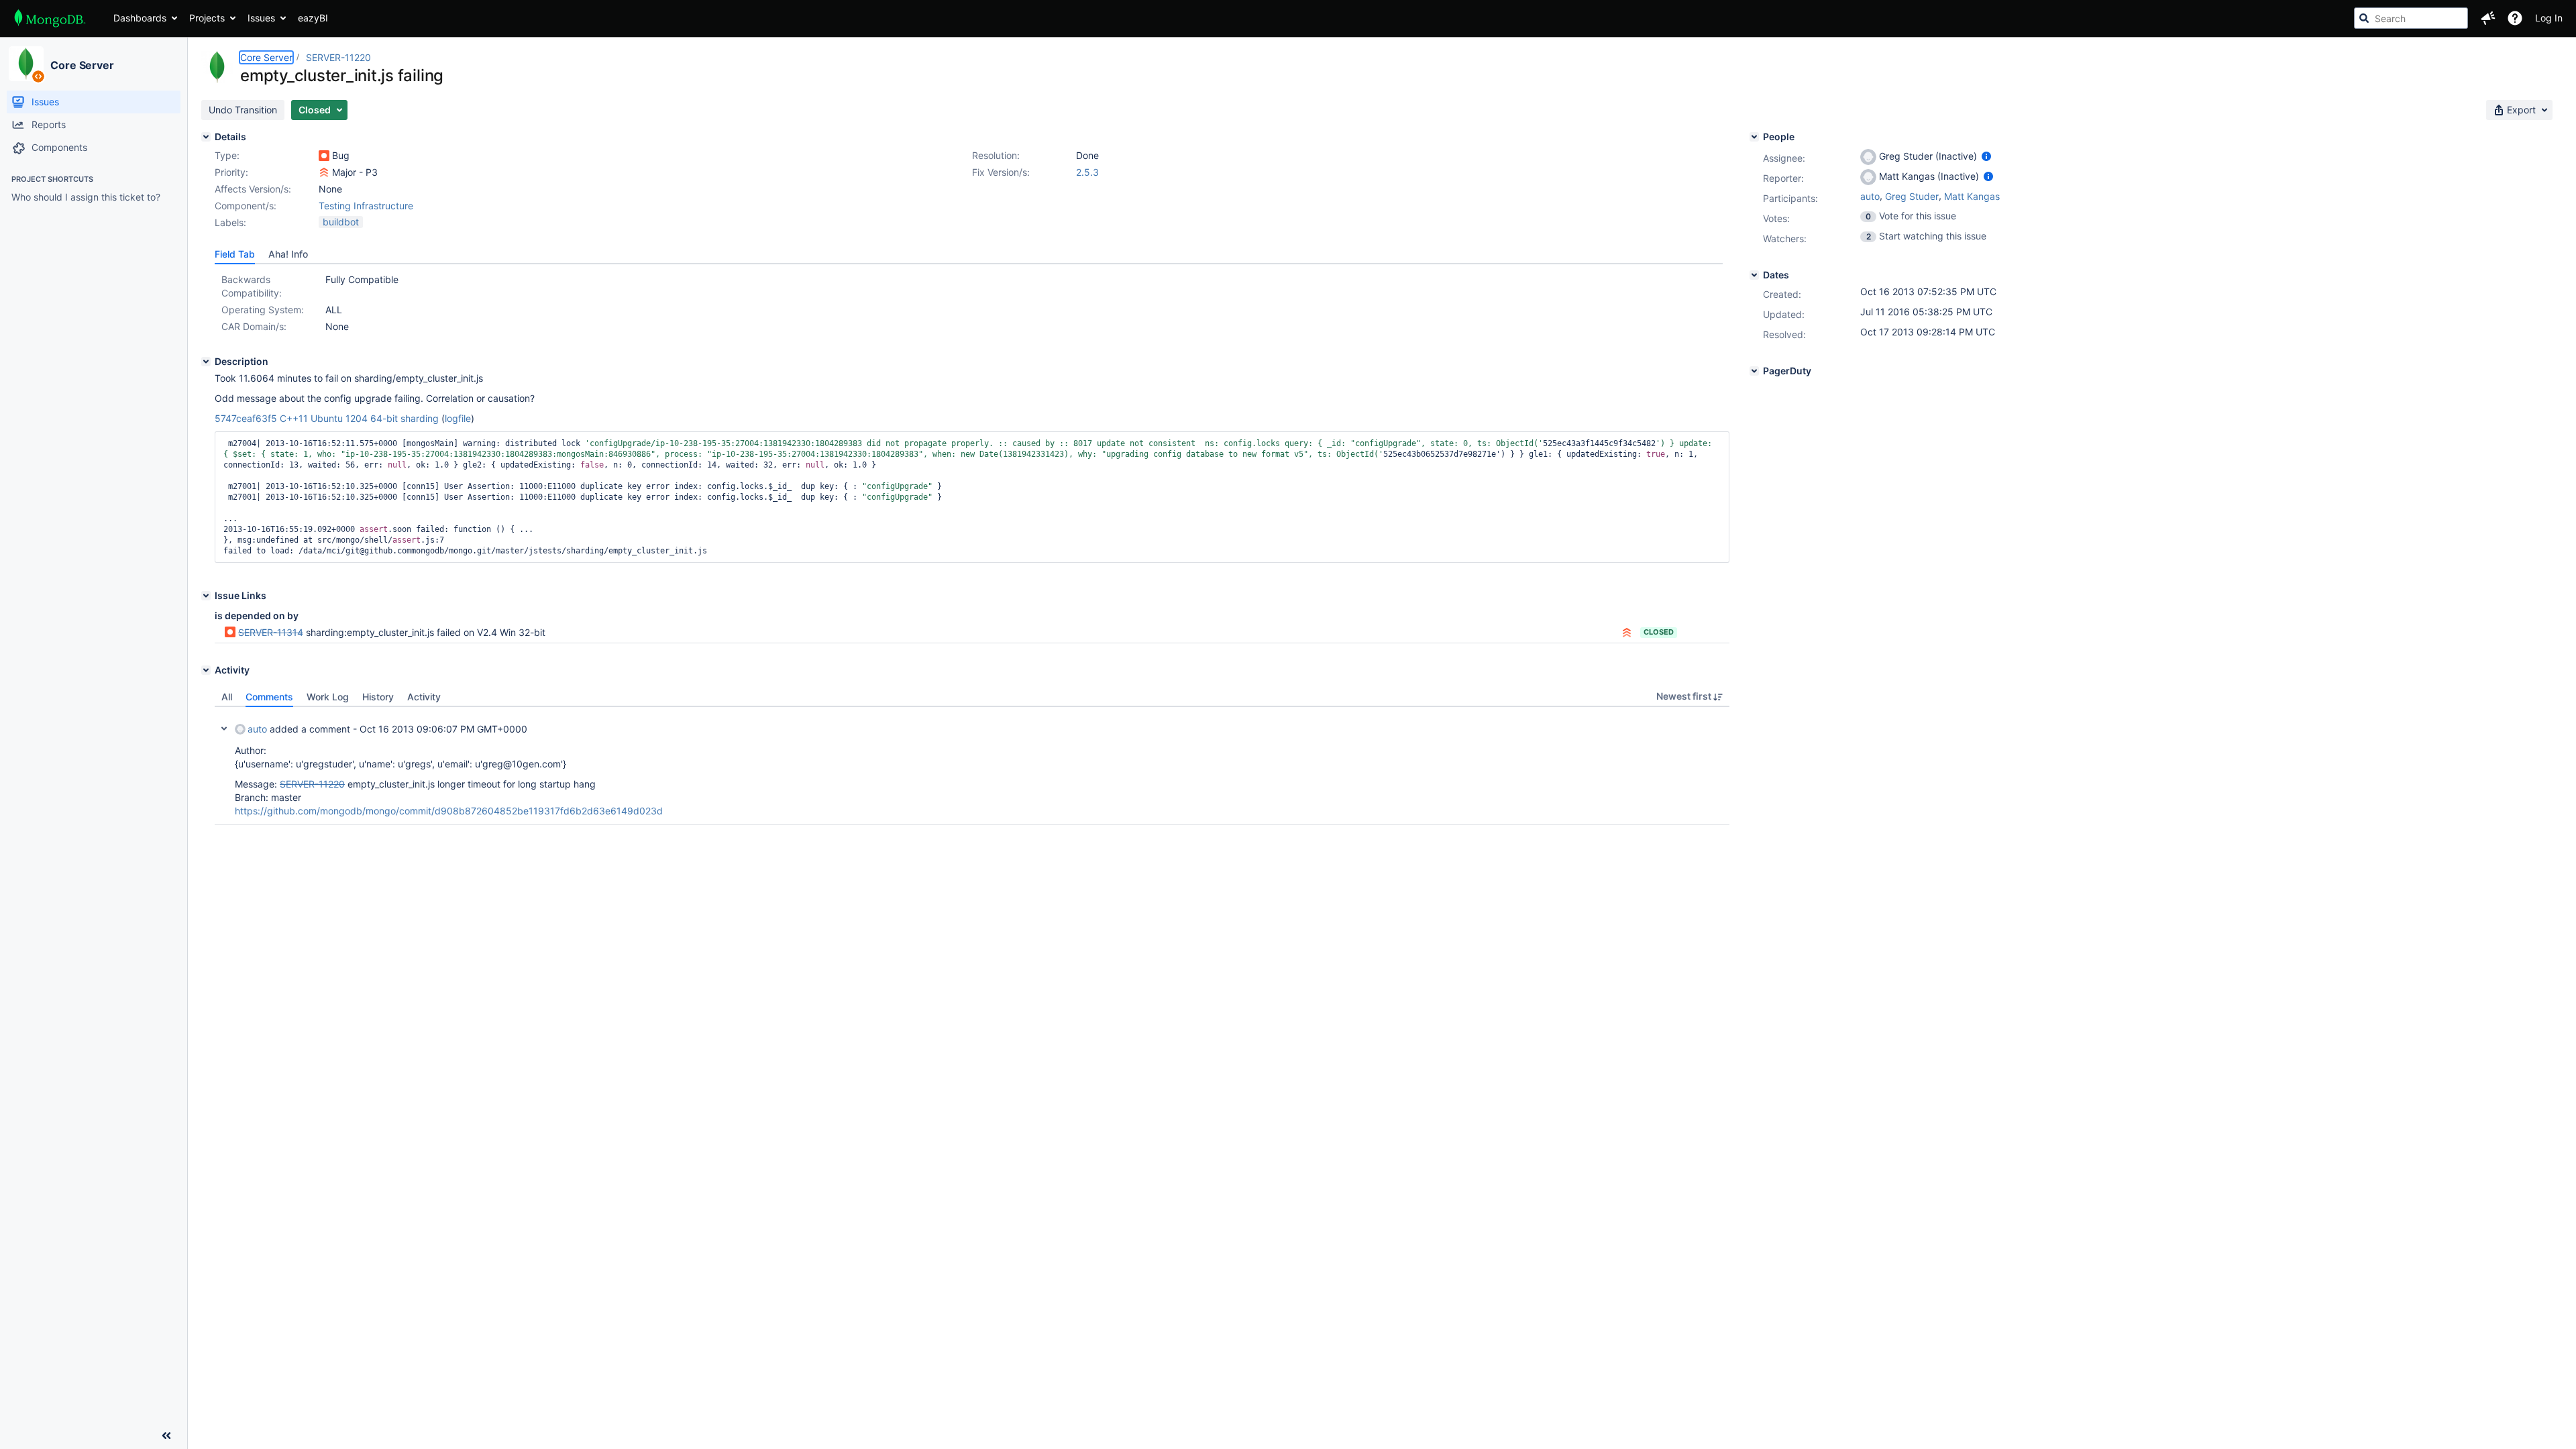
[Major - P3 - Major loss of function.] (324, 172)
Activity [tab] (424, 697)
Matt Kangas (1972, 196)
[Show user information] (1986, 156)
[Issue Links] (206, 596)
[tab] (235, 254)
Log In (2549, 18)
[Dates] (1754, 275)
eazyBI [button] (313, 18)
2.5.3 (1087, 172)
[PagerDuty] (1754, 371)
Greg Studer (1912, 196)
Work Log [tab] (328, 697)
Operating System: (263, 310)
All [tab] (227, 697)
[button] (2488, 18)
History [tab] (378, 697)
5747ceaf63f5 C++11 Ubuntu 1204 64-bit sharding (327, 418)
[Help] (2515, 18)
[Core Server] (26, 64)
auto (257, 729)
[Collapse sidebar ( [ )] (166, 1436)
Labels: (230, 222)
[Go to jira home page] (50, 18)
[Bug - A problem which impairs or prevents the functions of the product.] (324, 156)
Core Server (82, 65)
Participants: (1790, 198)
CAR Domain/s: (254, 326)
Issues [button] (261, 18)
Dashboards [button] (140, 18)
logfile (458, 418)
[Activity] (206, 670)
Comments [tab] (269, 697)
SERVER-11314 (271, 632)
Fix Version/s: (1001, 172)
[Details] (206, 137)
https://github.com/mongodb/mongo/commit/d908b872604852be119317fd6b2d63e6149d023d (449, 811)
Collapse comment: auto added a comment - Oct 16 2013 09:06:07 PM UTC (224, 729)
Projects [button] (207, 18)
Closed (1659, 632)
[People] (1754, 137)
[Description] (206, 362)
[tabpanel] (972, 766)
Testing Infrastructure (366, 206)
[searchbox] (2411, 18)
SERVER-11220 (338, 57)
